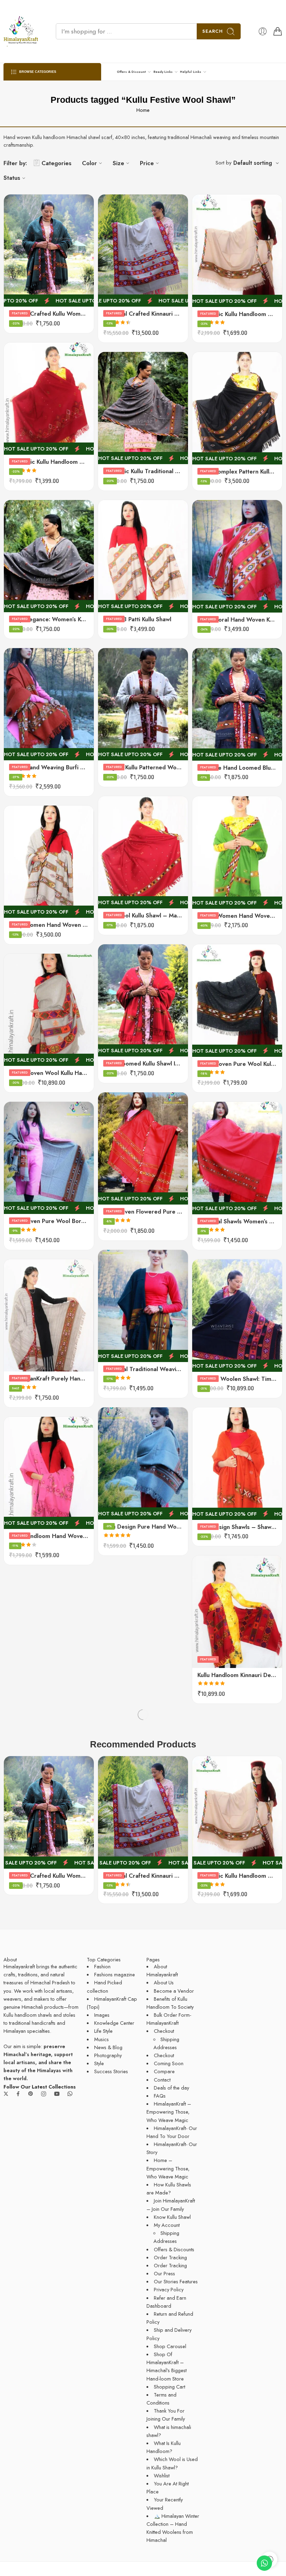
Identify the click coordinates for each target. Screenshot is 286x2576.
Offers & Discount (131, 72)
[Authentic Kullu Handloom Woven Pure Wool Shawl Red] (49, 399)
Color (89, 163)
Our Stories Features (176, 2281)
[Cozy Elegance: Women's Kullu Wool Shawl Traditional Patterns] (49, 556)
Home (143, 110)
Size (118, 163)
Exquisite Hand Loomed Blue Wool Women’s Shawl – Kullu (237, 768)
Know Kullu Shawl (172, 2217)
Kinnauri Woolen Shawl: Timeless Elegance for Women (237, 1379)
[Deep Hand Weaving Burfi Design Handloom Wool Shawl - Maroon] (49, 704)
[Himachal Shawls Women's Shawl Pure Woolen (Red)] (237, 1158)
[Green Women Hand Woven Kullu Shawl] (237, 852)
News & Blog (108, 2047)
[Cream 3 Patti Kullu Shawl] (143, 556)
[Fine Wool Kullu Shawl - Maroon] (143, 852)
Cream (23, 1339)
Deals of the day (171, 2088)
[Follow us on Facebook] (18, 2094)
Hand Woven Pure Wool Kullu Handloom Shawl (237, 1064)
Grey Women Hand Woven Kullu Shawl (49, 925)
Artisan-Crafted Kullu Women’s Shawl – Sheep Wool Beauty (49, 314)
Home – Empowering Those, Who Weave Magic (168, 2168)
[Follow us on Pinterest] (31, 2094)
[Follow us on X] (6, 2094)
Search (213, 31)
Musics (101, 2039)
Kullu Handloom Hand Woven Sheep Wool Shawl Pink (49, 1536)
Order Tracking (170, 2257)
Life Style (103, 2031)
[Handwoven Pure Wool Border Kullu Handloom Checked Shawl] (49, 1158)
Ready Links (163, 72)
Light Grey (23, 1360)
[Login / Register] (263, 31)
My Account (167, 2225)
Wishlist (162, 2475)
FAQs (160, 2096)
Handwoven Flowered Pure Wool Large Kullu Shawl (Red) (143, 1212)
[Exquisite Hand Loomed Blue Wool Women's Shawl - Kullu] (237, 704)
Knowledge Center (114, 2023)
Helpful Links (191, 72)
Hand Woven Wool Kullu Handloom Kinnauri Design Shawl (49, 1073)
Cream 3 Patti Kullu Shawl (137, 619)
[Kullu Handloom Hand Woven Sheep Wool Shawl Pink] (49, 1473)
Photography (108, 2055)
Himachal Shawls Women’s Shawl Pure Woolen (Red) (237, 1221)
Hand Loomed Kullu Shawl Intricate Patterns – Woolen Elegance (143, 1063)
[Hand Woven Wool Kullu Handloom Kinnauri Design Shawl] (49, 1010)
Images (102, 2015)
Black (23, 1328)
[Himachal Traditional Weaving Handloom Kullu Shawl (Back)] (143, 1306)
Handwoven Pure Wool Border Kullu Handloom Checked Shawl (49, 1221)
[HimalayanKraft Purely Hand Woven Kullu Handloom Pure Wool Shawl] (49, 1316)
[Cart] (278, 31)
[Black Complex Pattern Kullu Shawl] (237, 408)
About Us (164, 1982)
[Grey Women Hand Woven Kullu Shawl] (49, 862)
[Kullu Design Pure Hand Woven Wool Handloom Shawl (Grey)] (143, 1464)
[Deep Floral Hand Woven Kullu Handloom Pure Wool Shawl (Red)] (237, 556)
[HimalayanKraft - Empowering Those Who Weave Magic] (21, 31)
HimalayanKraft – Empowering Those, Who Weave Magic (169, 2112)
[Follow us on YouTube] (57, 2094)
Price (147, 163)
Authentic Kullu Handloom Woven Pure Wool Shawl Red (49, 462)
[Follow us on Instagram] (44, 2094)
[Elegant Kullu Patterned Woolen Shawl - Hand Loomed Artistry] (143, 704)
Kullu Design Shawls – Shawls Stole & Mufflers (237, 1527)
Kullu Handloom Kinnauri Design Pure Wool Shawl (237, 1675)
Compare (164, 2071)
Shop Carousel (170, 2346)
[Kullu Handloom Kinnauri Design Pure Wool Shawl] (237, 1612)
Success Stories (111, 2071)
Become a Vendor (174, 1991)
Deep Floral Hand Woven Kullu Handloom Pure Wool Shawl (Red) (237, 620)
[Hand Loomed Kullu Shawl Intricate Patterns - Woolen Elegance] (143, 1001)
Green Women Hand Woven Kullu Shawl (237, 916)
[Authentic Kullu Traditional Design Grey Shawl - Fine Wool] (143, 408)
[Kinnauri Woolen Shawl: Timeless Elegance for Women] (237, 1316)
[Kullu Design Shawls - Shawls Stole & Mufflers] (237, 1464)
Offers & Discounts (174, 2249)
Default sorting (253, 163)
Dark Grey (23, 1349)
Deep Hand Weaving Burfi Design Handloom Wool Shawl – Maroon (49, 767)
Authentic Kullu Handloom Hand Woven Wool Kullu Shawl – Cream (237, 314)
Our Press (164, 2273)
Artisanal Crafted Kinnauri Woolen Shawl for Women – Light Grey (143, 314)
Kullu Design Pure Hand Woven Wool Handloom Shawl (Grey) (143, 1527)
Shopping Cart (170, 2387)
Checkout (164, 2031)
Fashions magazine (115, 1974)
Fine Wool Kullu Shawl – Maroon (143, 915)
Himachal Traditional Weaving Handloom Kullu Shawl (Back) (143, 1369)
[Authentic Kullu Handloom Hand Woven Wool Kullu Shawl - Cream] (237, 251)
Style (99, 2063)
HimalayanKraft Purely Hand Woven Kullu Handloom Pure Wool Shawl (49, 1378)
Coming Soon (169, 2063)
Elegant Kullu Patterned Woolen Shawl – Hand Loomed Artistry (143, 767)
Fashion (102, 1966)
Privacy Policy (169, 2289)
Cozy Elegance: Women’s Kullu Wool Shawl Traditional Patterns (49, 619)
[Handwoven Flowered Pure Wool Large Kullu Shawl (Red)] (143, 1149)
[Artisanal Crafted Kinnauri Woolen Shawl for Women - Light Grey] (143, 251)
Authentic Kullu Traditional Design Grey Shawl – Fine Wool (143, 471)
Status (12, 178)
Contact (162, 2080)
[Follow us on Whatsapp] (70, 2094)
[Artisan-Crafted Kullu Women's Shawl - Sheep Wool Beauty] (49, 251)
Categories (57, 163)
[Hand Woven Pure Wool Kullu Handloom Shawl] (237, 1001)
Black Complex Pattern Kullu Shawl (237, 471)
